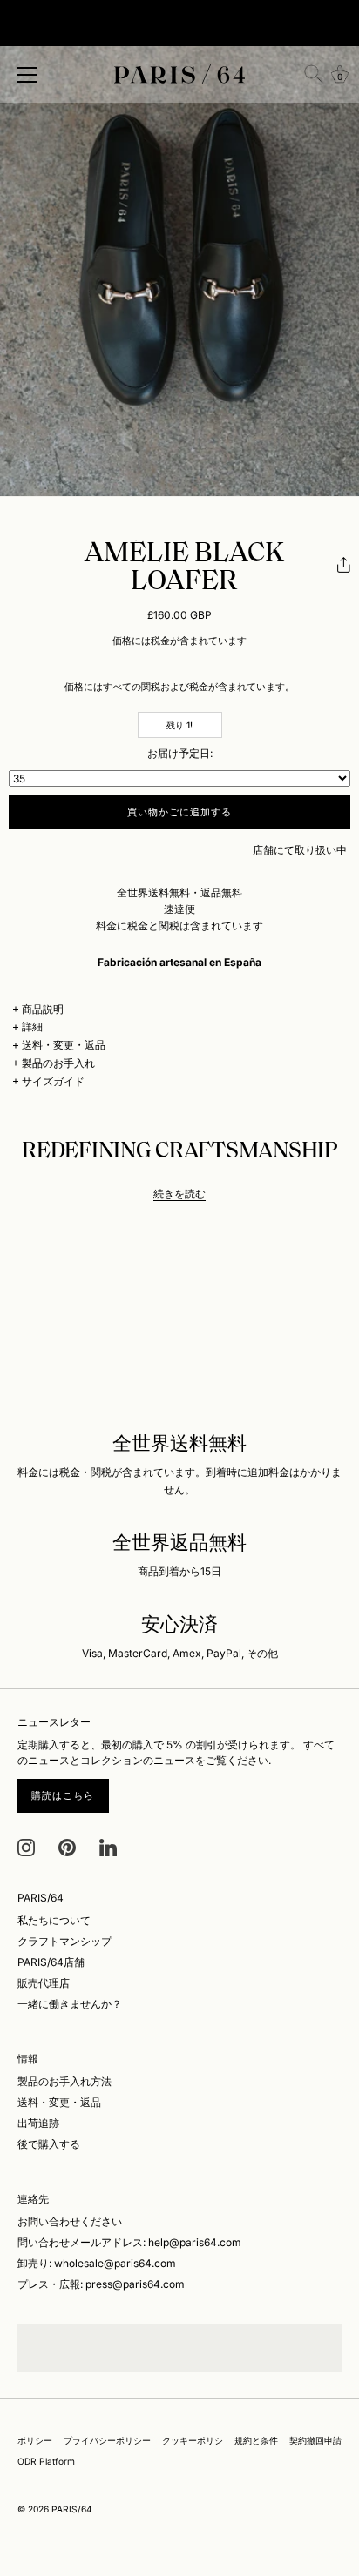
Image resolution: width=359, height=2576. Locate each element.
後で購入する (49, 2144)
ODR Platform (46, 2461)
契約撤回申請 (315, 2440)
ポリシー (35, 2440)
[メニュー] (28, 75)
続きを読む (179, 1194)
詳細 (32, 1026)
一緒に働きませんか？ (70, 2004)
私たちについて (54, 1920)
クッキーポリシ (193, 2440)
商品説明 (43, 1009)
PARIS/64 (72, 2509)
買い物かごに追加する (180, 812)
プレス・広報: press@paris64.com (101, 2284)
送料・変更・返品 (64, 1045)
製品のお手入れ (58, 1063)
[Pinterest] (67, 1846)
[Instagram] (26, 1846)
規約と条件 (256, 2440)
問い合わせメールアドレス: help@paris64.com (129, 2242)
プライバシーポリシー (107, 2440)
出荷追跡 (38, 2123)
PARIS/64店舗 (51, 1962)
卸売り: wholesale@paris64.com (97, 2263)
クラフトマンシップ (64, 1941)
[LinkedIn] (108, 1846)
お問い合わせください (70, 2221)
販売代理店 (44, 1983)
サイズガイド (53, 1081)
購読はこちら (63, 1795)
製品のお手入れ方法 (64, 2081)
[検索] (314, 74)
